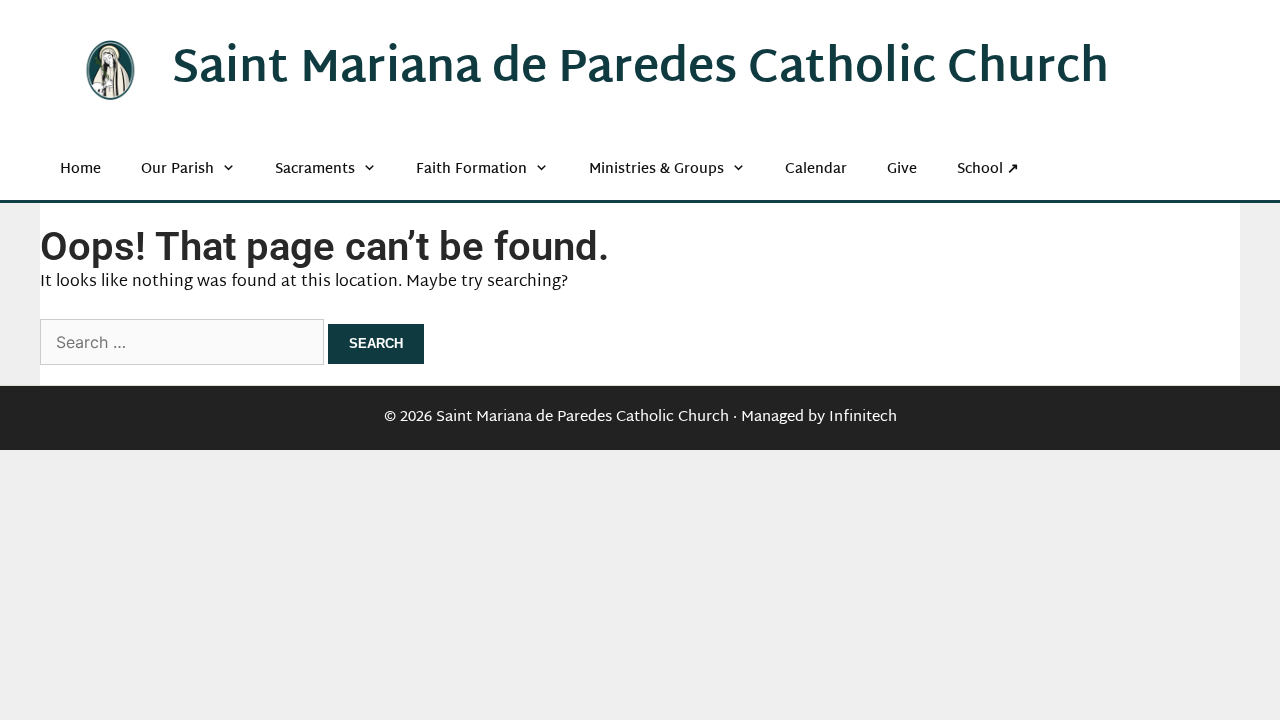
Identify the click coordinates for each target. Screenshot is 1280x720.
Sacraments (315, 169)
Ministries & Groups (656, 169)
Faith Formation (471, 169)
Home (80, 169)
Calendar (816, 169)
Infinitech (863, 417)
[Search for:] (184, 344)
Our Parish (177, 169)
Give (902, 169)
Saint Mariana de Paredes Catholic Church (640, 70)
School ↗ (988, 169)
